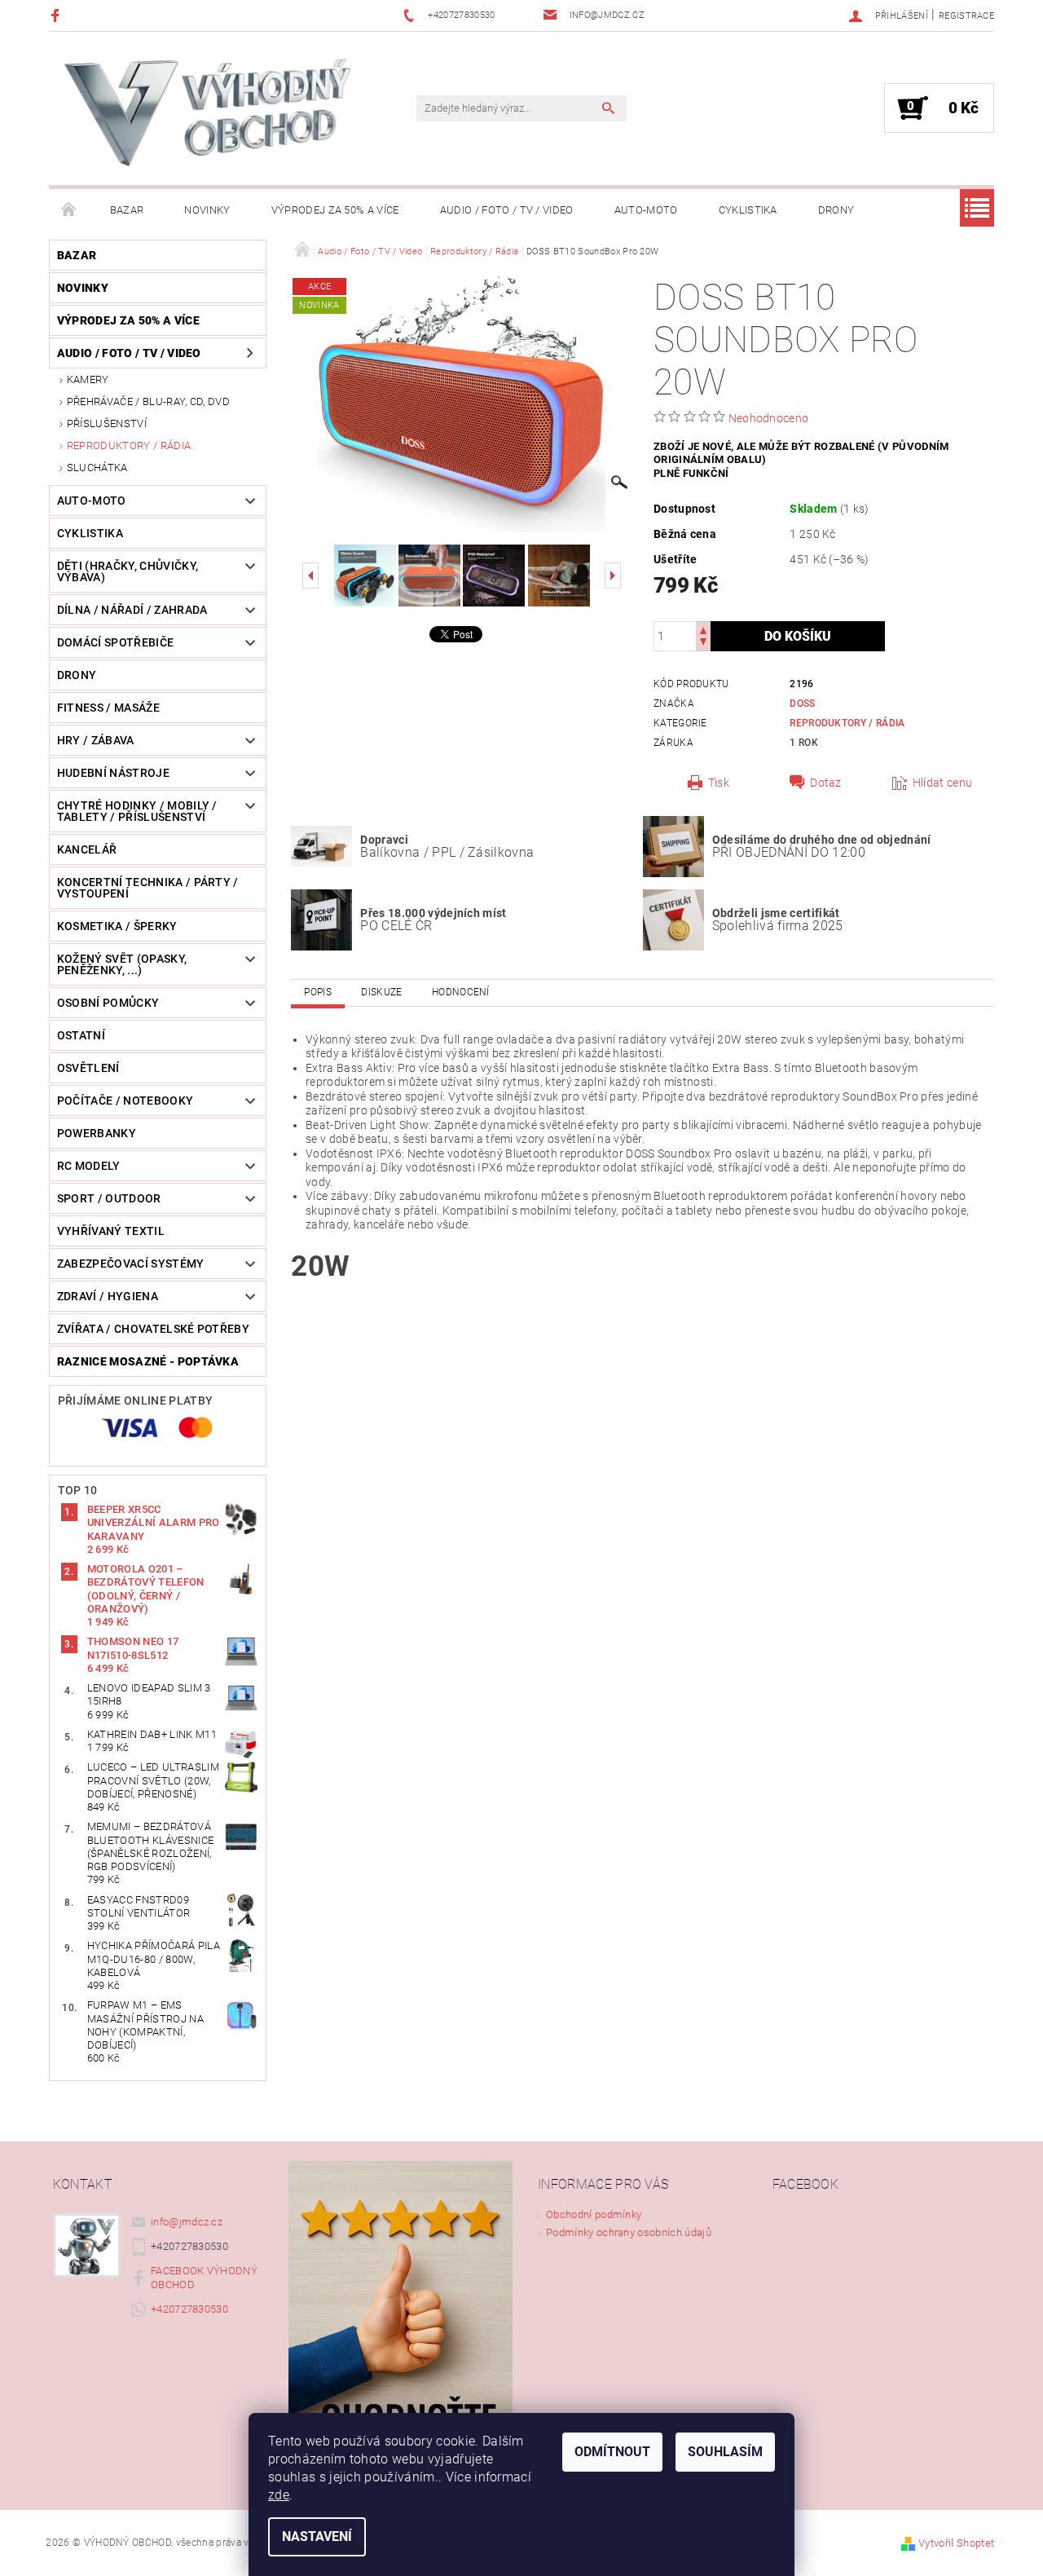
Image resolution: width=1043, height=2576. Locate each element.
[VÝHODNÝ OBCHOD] (208, 117)
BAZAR (127, 210)
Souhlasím (725, 2452)
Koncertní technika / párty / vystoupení (148, 888)
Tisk (719, 783)
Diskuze (381, 992)
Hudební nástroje (113, 773)
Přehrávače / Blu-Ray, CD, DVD (148, 401)
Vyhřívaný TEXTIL (111, 1231)
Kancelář (87, 849)
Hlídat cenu (943, 783)
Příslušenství (107, 423)
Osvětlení (88, 1068)
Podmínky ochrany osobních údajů (629, 2232)
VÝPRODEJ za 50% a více (335, 210)
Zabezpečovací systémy (131, 1264)
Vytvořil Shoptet (956, 2543)
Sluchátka (97, 468)
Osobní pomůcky (108, 1003)
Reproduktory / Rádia (129, 446)
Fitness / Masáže (108, 708)
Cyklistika (748, 210)
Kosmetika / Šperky (117, 926)
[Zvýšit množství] (703, 629)
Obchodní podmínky (594, 2214)
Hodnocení (461, 992)
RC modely (89, 1166)
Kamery (88, 379)
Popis (318, 992)
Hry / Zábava (96, 740)
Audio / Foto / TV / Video (507, 210)
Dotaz (826, 783)
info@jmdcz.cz (187, 2222)
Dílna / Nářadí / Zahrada (132, 610)
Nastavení (317, 2536)
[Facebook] (57, 15)
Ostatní (81, 1035)
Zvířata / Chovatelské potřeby (153, 1329)
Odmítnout (612, 2452)
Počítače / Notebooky (125, 1101)
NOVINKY (207, 210)
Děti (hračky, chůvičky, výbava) (128, 571)
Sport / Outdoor (109, 1198)
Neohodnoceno (769, 418)
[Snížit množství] (703, 644)
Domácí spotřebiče (115, 642)
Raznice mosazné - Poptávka (148, 1361)
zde (279, 2495)
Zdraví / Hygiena (108, 1296)
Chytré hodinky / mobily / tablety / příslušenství (137, 811)
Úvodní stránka (69, 210)
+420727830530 (189, 2309)
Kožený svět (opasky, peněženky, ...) (122, 964)
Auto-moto (646, 210)
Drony (836, 210)
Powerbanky (97, 1133)
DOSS (802, 704)
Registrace (966, 16)
